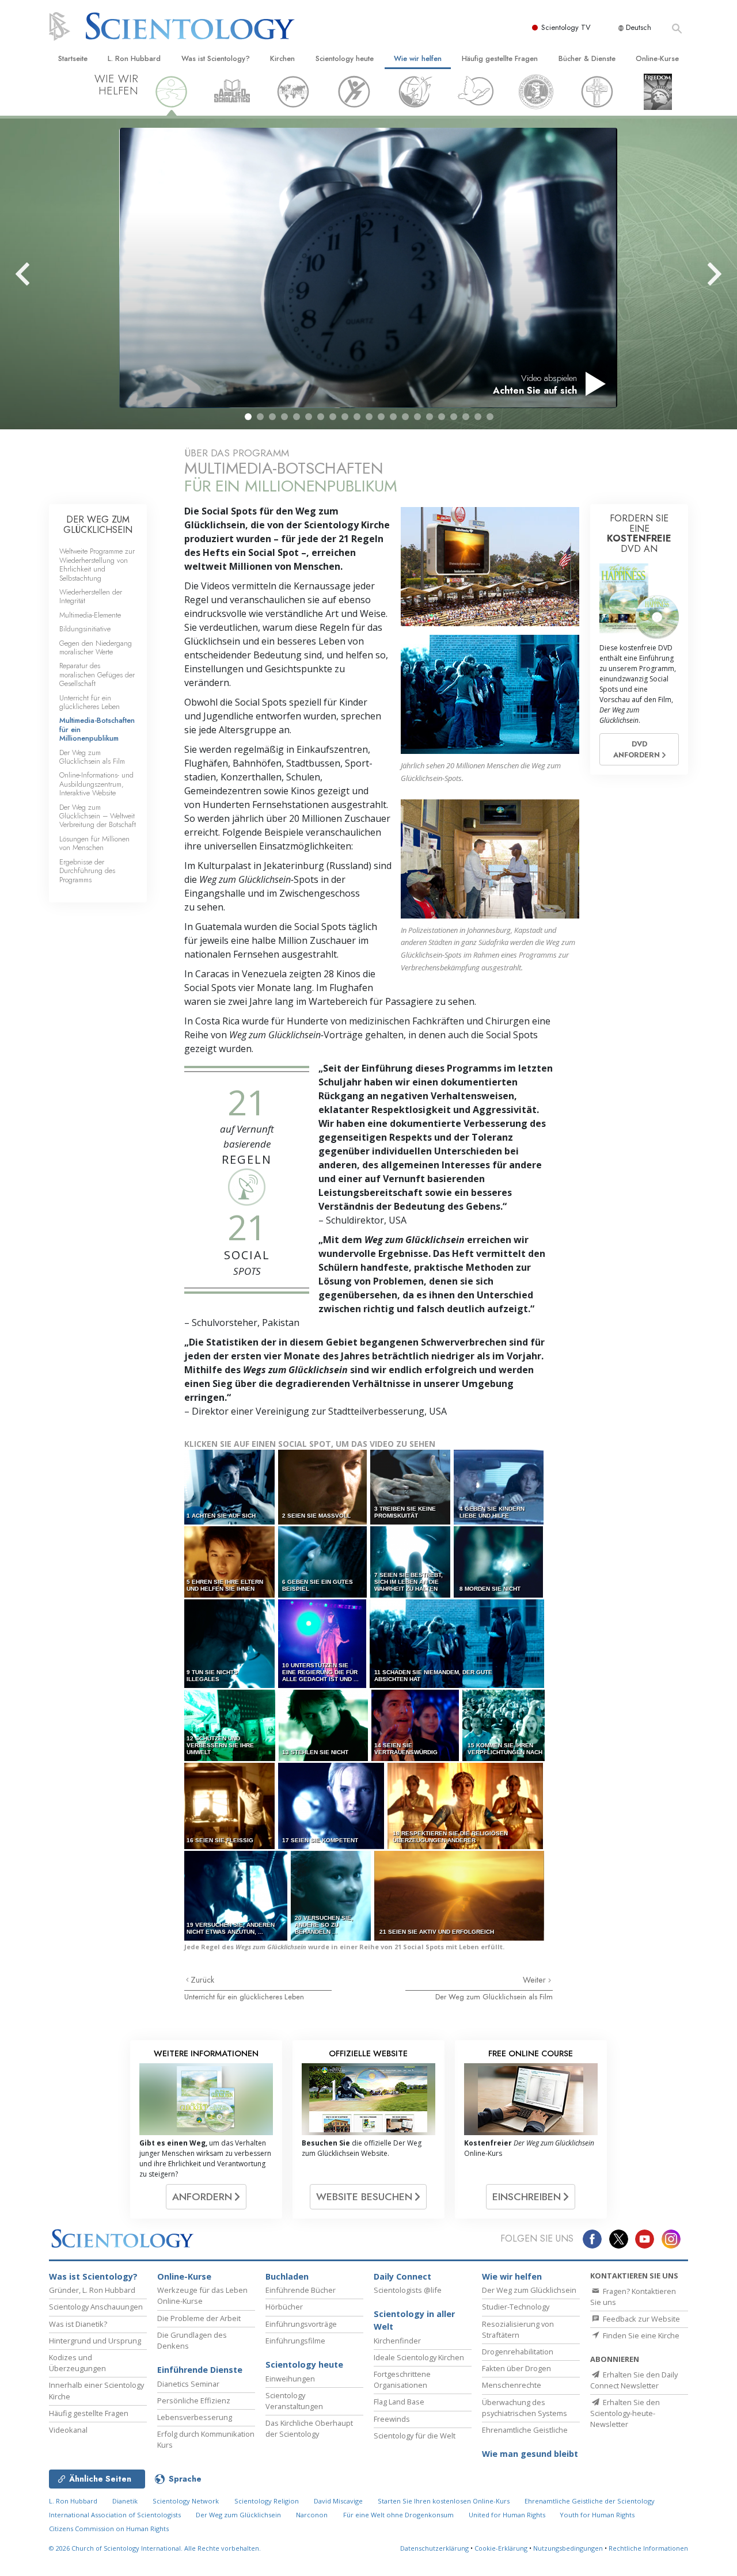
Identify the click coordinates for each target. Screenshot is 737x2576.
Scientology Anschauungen (96, 2307)
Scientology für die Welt (415, 2436)
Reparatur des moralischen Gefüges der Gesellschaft (97, 675)
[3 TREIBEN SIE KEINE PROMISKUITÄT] (411, 1487)
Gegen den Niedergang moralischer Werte (96, 647)
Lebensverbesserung (195, 2417)
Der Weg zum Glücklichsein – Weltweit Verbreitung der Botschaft (98, 816)
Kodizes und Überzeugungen (77, 2363)
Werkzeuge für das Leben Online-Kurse (202, 2295)
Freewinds (392, 2419)
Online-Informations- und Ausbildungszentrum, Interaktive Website (96, 784)
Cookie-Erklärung (501, 2548)
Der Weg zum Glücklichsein (529, 2290)
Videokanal (68, 2430)
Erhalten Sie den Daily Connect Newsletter (634, 2380)
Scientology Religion (267, 2501)
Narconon (312, 2515)
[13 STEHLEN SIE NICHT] (324, 1725)
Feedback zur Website (641, 2319)
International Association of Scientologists (115, 2515)
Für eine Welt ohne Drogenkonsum (398, 2515)
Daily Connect (402, 2276)
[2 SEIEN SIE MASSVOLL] (323, 1487)
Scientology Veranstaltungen (294, 2401)
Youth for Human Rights (597, 2515)
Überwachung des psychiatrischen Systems (525, 2408)
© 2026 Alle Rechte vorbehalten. (155, 2548)
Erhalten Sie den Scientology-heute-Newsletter (625, 2413)
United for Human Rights (508, 2515)
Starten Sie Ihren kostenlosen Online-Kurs (444, 2501)
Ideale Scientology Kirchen (419, 2357)
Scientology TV (566, 27)
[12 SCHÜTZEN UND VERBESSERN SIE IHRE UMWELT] (231, 1725)
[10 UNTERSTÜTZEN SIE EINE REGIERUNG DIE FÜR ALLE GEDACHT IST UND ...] (323, 1643)
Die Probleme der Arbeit (199, 2318)
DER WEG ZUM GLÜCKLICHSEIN (98, 525)
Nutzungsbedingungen (568, 2548)
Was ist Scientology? (216, 58)
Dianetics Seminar (188, 2384)
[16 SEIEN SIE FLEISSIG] (230, 1806)
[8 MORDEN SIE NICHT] (499, 1562)
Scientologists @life (408, 2290)
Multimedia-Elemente (90, 615)
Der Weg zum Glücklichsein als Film (494, 1997)
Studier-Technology (516, 2307)
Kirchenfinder (397, 2341)
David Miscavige (338, 2501)
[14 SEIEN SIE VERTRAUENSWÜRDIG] (416, 1725)
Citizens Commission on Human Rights (109, 2529)
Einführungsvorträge (301, 2324)
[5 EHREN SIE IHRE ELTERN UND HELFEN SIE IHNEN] (230, 1562)
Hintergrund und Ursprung (95, 2341)
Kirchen (282, 58)
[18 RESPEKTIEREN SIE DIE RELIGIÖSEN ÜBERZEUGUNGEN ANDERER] (466, 1806)
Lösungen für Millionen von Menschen (94, 843)
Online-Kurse (657, 58)
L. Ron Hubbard (134, 58)
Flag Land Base (399, 2402)
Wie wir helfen (418, 58)
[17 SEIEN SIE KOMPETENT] (332, 1806)
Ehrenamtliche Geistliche (525, 2430)
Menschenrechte (512, 2385)
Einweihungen (290, 2379)
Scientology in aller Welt (414, 2320)
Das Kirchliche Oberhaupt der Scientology (309, 2428)
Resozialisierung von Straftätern (518, 2329)
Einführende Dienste (200, 2370)
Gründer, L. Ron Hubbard (92, 2290)
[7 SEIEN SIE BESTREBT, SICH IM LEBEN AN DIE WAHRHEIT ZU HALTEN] (411, 1562)
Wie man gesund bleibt (530, 2454)
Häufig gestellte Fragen (500, 58)
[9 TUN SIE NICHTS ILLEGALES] (230, 1643)
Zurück (202, 1980)
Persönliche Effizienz (194, 2400)
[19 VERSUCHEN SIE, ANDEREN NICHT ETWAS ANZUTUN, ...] (237, 1895)
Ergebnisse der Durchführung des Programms (87, 871)
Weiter (535, 1980)
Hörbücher (284, 2307)
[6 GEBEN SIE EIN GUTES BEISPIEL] (323, 1562)
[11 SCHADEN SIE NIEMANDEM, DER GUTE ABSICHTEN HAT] (458, 1643)
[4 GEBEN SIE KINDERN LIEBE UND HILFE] (499, 1487)
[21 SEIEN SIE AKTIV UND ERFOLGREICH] (460, 1895)
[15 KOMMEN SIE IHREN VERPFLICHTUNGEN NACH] (504, 1725)
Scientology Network (186, 2501)
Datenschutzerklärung (434, 2548)
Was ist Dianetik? (78, 2324)
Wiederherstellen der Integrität (91, 596)
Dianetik (125, 2501)
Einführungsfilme (295, 2341)
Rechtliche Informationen (648, 2548)
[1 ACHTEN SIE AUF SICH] (230, 1487)
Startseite (73, 58)
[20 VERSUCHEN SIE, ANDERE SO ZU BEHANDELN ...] (332, 1895)
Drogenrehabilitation (518, 2352)
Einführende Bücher (301, 2290)
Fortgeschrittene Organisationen (402, 2379)
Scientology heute (345, 58)
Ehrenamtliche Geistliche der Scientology (590, 2501)
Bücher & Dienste (587, 58)
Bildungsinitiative (85, 629)
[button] (248, 417)
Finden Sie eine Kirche (640, 2335)
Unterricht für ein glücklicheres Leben (244, 1997)
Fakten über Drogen (516, 2368)
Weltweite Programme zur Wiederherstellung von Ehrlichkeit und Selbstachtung (97, 564)
